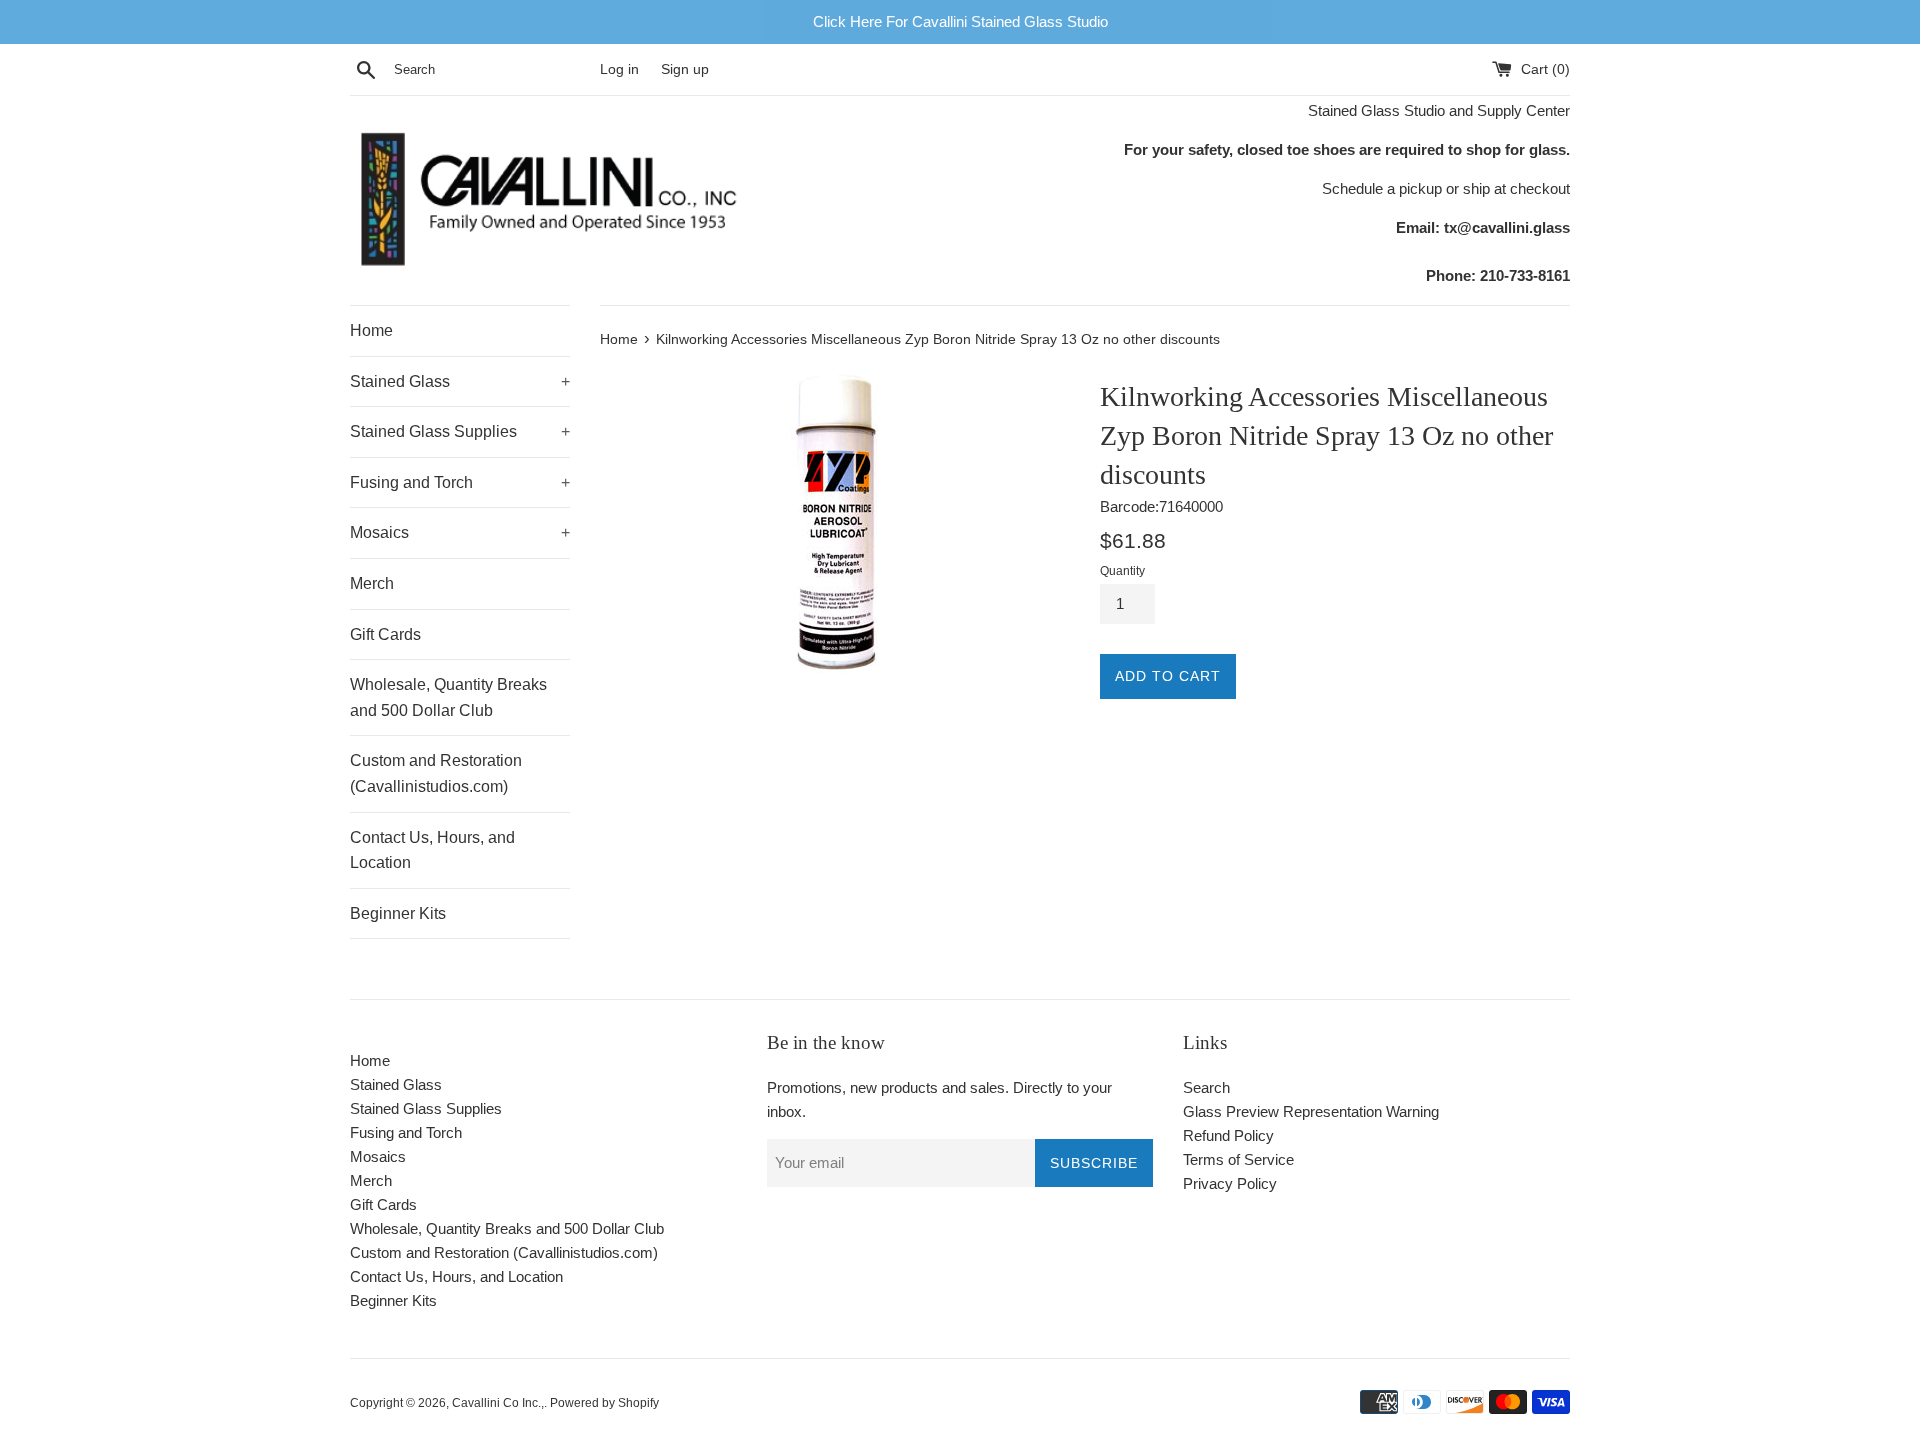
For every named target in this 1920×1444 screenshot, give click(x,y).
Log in (619, 69)
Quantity (1122, 571)
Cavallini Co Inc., (498, 1403)
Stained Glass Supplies (460, 431)
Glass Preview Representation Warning (1311, 1111)
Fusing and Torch (460, 482)
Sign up (685, 69)
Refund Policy (1228, 1135)
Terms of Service (1238, 1159)
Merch (372, 583)
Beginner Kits (398, 913)
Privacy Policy (1230, 1183)
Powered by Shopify (604, 1403)
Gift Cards (385, 634)
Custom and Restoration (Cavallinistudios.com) (436, 773)
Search (1206, 1087)
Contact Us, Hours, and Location (432, 850)
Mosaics (460, 532)
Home (371, 330)
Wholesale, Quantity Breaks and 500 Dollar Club (448, 697)
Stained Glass (460, 381)
